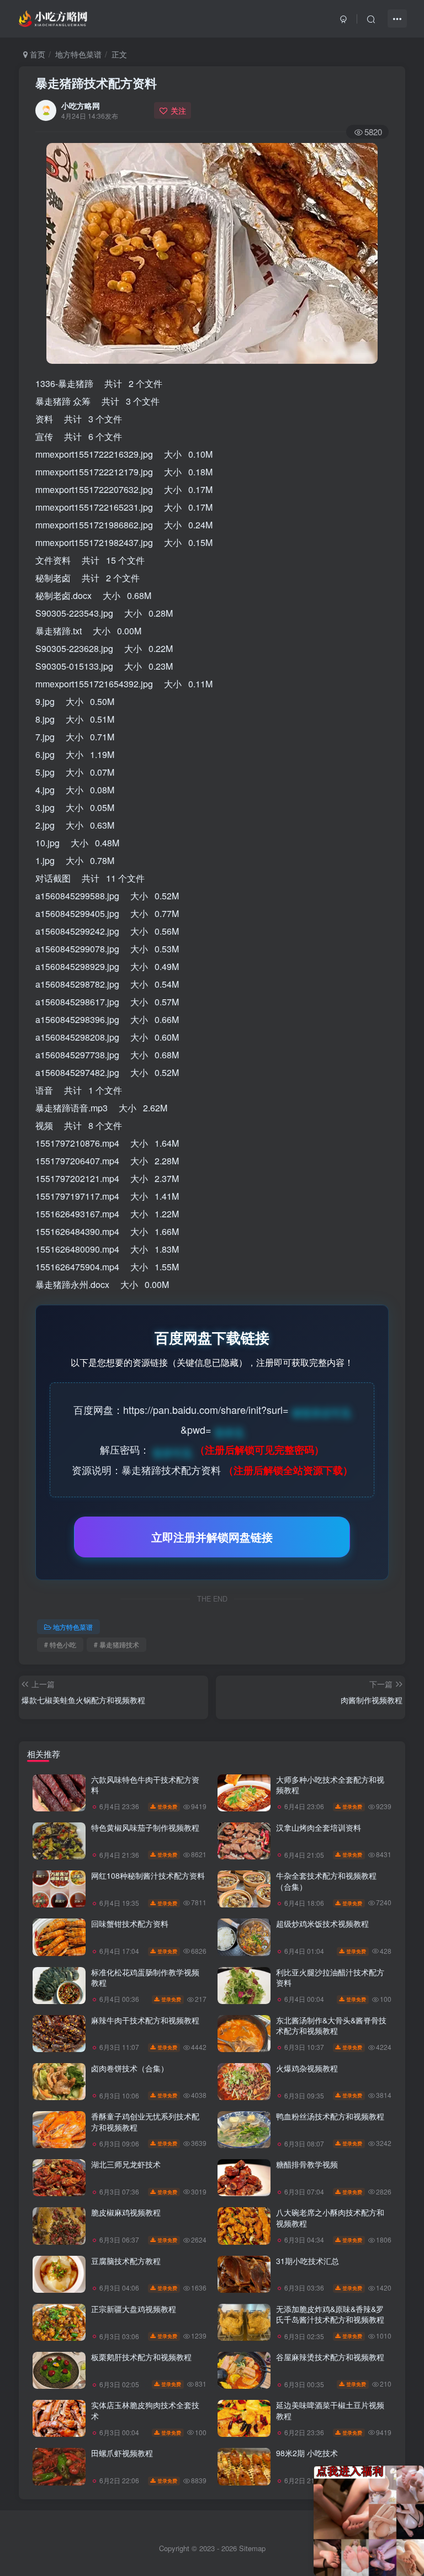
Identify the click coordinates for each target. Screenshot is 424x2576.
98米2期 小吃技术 (307, 2453)
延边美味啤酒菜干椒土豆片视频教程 (330, 2410)
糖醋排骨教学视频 (307, 2164)
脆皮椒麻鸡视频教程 (126, 2212)
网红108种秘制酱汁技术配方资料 (148, 1875)
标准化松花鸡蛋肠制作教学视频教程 (145, 1978)
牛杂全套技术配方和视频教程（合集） (326, 1881)
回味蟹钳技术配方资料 (130, 1923)
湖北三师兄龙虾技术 (126, 2164)
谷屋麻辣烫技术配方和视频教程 (330, 2357)
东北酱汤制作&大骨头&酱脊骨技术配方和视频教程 (331, 2026)
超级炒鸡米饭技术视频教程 (322, 1923)
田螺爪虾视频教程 (122, 2453)
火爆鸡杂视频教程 (307, 2068)
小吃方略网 (81, 105)
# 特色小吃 (60, 1644)
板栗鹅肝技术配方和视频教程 (141, 2357)
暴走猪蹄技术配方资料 (96, 83)
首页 (36, 54)
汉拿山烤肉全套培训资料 (319, 1827)
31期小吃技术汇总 (308, 2261)
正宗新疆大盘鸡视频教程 (134, 2309)
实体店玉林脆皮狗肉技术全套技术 (145, 2410)
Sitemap (252, 2548)
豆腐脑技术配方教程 (126, 2261)
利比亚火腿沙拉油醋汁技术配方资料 (330, 1978)
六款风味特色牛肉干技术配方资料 (145, 1785)
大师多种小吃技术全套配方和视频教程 (330, 1785)
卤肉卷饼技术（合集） (130, 2068)
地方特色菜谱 (78, 54)
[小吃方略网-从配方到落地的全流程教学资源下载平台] (54, 17)
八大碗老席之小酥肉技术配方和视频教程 (330, 2218)
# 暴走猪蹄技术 (116, 1644)
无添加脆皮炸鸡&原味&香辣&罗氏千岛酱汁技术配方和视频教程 (330, 2314)
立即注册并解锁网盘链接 (212, 1537)
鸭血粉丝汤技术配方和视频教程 (330, 2116)
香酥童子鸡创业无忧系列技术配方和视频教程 (145, 2122)
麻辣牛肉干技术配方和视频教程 (145, 2020)
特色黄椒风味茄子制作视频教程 (145, 1827)
